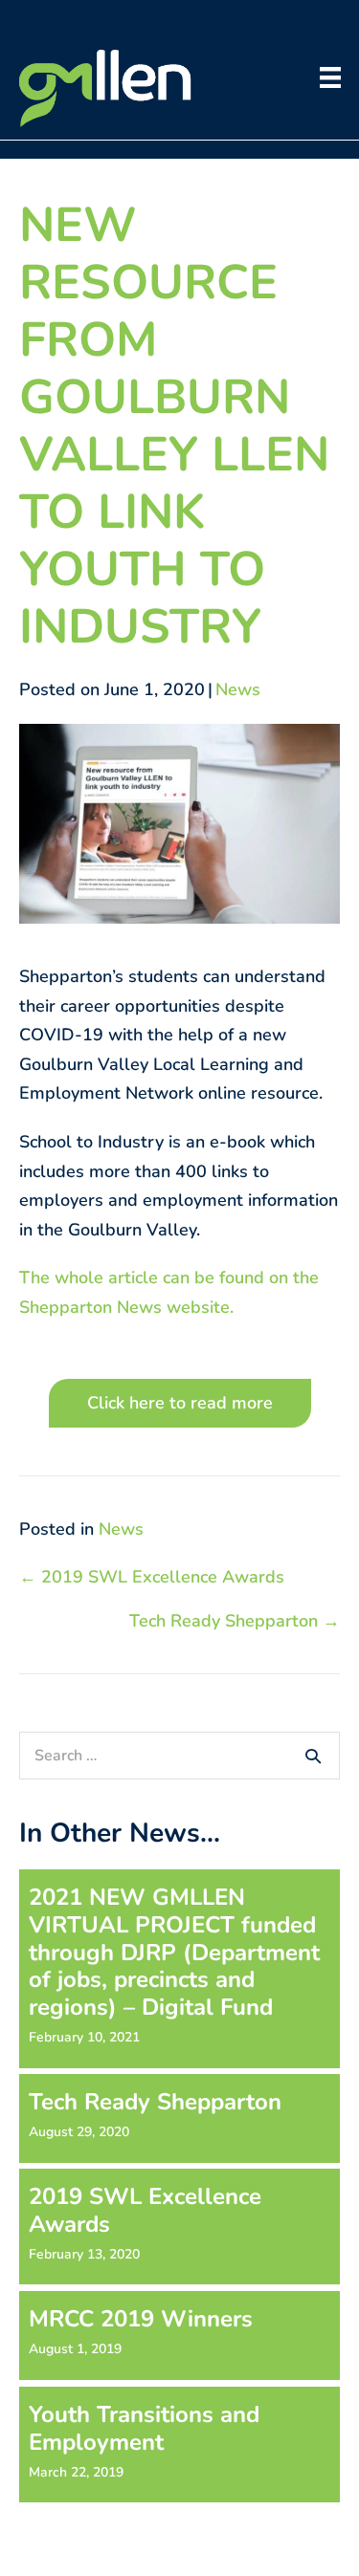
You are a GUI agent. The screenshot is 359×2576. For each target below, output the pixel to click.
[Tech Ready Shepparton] (179, 2118)
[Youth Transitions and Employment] (179, 2445)
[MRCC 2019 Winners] (179, 2336)
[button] (180, 1403)
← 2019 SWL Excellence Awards (152, 1577)
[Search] (313, 1756)
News (238, 689)
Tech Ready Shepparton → (235, 1621)
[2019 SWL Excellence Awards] (179, 2227)
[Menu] (330, 77)
